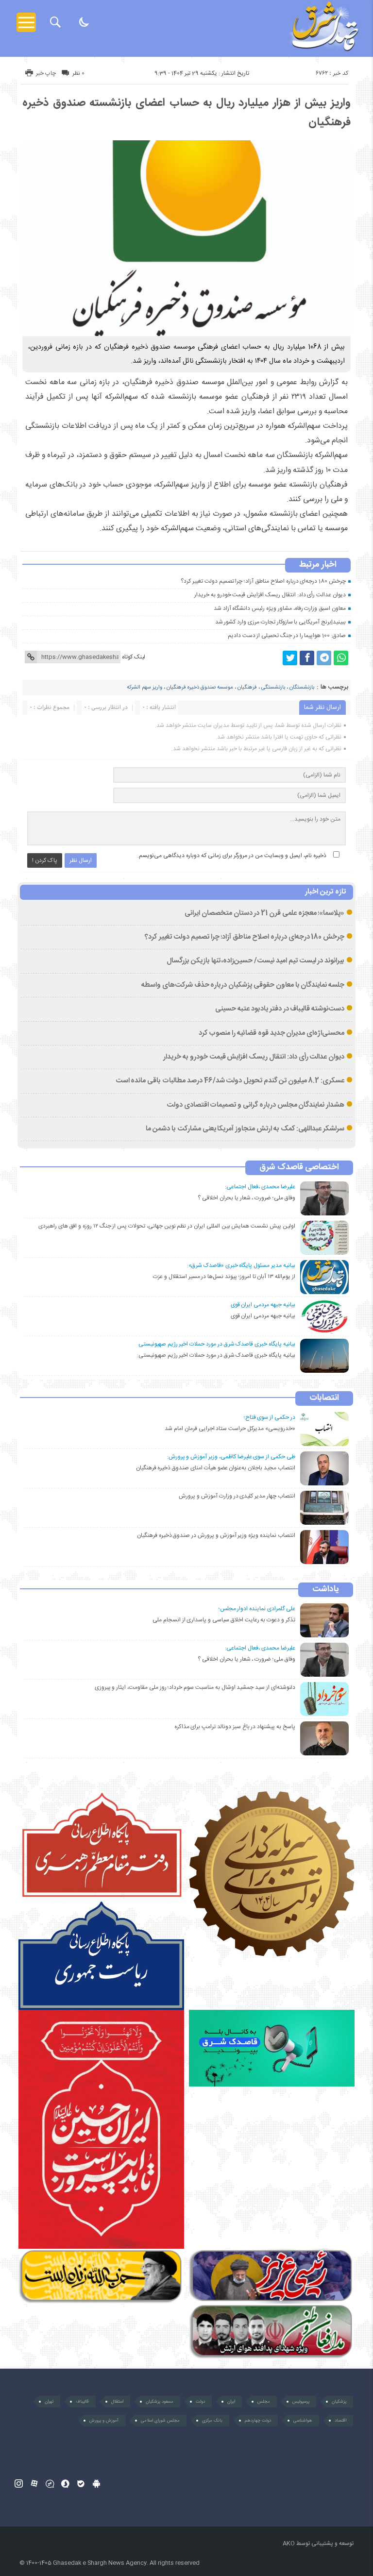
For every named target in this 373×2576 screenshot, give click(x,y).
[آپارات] (34, 2483)
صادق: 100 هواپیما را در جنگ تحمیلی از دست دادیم (287, 636)
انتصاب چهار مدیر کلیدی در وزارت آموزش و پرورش (237, 1496)
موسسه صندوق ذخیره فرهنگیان (200, 688)
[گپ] (50, 2483)
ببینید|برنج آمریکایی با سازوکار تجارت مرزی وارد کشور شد (280, 622)
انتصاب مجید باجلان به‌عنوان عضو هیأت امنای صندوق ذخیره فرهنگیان (216, 1468)
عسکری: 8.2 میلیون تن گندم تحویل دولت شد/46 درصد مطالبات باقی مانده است (230, 1081)
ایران (231, 2402)
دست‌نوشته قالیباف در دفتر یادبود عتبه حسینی (280, 1009)
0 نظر (78, 73)
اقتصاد (340, 2421)
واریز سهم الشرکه (144, 688)
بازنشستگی (273, 688)
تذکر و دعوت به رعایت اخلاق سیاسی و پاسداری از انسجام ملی (224, 1620)
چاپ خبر (46, 73)
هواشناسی (303, 2421)
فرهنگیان (247, 688)
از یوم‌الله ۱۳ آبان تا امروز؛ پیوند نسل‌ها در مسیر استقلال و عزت (224, 1277)
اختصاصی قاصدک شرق (299, 1168)
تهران (49, 2402)
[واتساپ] (341, 658)
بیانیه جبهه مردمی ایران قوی (263, 1316)
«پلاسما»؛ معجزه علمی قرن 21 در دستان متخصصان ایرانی (264, 913)
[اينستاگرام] (19, 2483)
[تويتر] (290, 658)
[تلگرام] (324, 658)
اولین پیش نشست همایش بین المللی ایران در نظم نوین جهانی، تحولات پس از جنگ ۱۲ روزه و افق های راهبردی (167, 1226)
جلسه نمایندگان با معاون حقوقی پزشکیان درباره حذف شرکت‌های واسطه (243, 985)
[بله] (81, 2483)
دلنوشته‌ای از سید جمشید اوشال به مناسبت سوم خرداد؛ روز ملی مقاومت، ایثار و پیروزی (195, 1687)
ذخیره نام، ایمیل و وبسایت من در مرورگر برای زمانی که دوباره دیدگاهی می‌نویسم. (232, 856)
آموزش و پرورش (104, 2421)
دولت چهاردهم (258, 2421)
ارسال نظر (81, 860)
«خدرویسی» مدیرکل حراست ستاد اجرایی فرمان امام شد (230, 1429)
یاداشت (326, 1590)
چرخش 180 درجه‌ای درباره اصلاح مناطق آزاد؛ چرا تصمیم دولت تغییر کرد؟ (263, 581)
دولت (200, 2402)
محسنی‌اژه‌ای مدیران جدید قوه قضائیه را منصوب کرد (272, 1033)
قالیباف (82, 2402)
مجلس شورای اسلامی (160, 2421)
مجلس (264, 2402)
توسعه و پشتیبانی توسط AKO (318, 2543)
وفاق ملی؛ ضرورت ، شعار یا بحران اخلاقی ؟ (246, 1198)
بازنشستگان (302, 688)
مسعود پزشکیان (160, 2402)
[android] (96, 2483)
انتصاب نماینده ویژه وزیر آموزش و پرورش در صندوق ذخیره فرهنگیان (216, 1535)
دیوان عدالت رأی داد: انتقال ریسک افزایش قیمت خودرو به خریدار (270, 595)
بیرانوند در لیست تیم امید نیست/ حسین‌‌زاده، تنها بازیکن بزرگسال (255, 961)
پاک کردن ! (45, 860)
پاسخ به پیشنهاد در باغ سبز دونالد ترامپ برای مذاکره (235, 1727)
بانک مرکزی (212, 2421)
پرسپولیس (301, 2402)
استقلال (117, 2402)
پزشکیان (339, 2402)
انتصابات (324, 1398)
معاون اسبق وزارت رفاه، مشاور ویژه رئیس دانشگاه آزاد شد (280, 608)
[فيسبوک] (307, 658)
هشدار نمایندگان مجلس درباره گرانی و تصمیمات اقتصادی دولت (255, 1105)
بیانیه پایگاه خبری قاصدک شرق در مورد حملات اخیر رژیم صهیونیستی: (216, 1355)
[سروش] (65, 2483)
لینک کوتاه (134, 657)
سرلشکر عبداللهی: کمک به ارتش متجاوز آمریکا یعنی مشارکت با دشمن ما (245, 1129)
